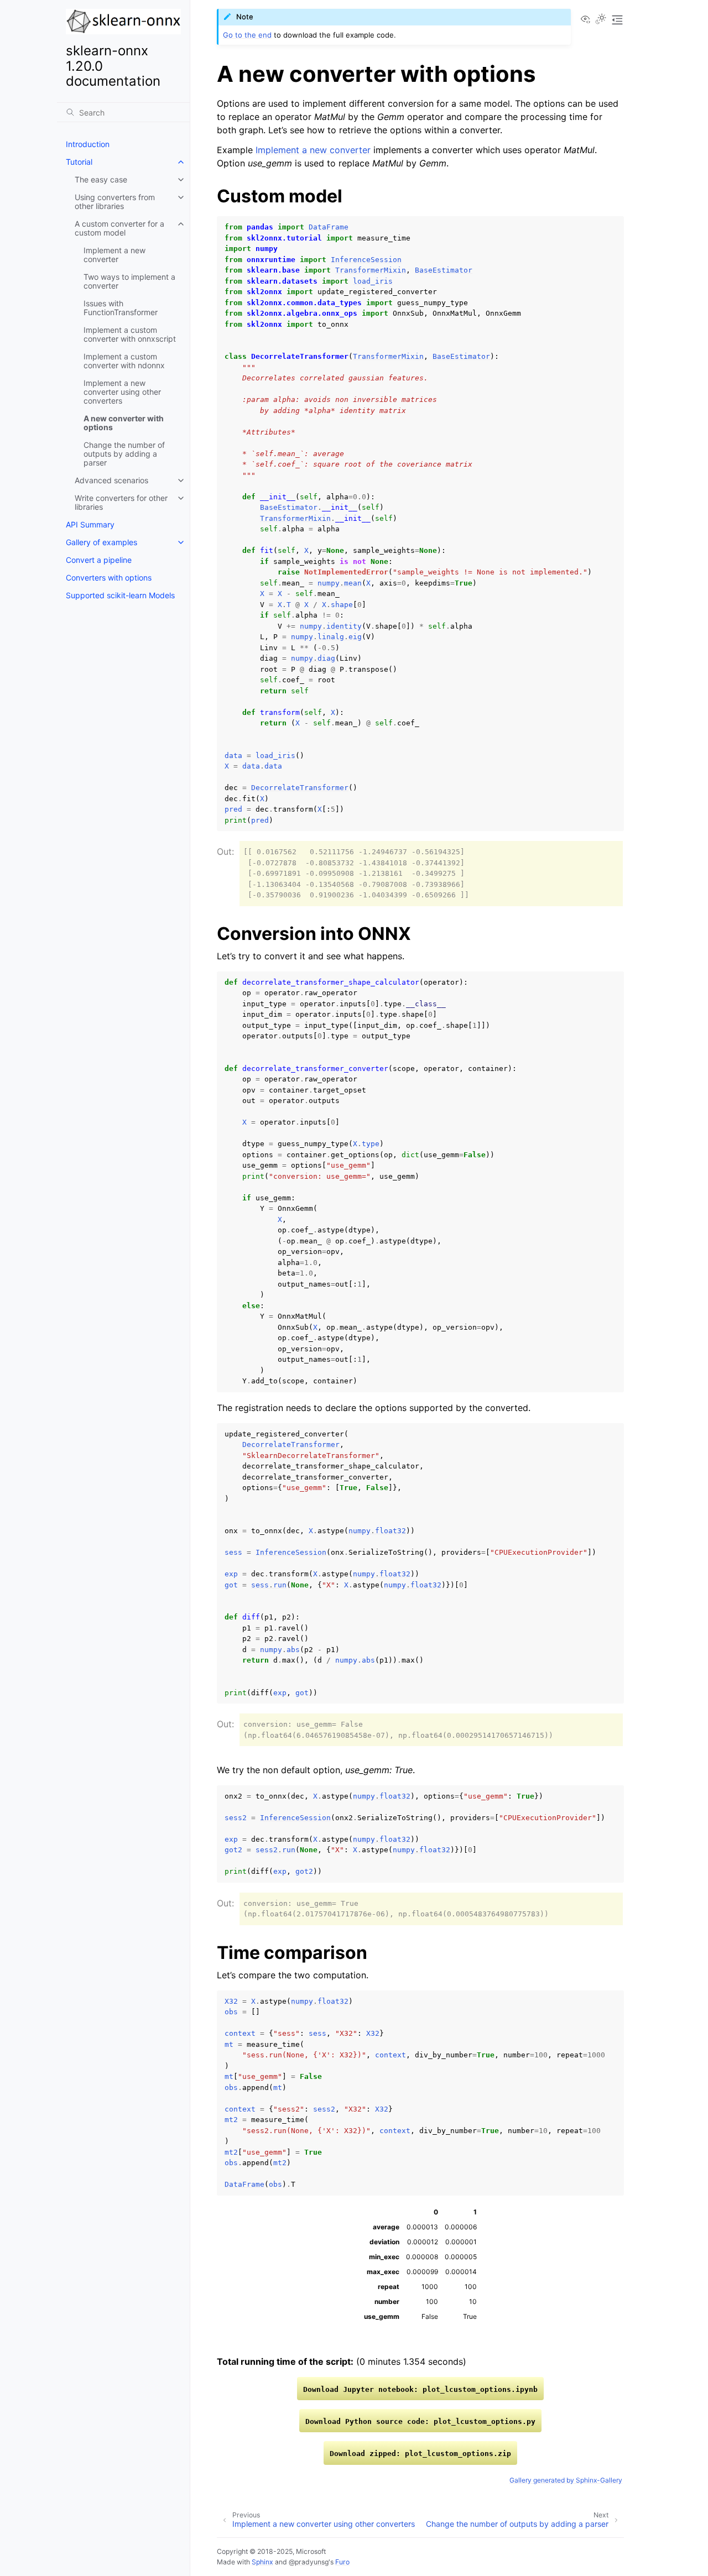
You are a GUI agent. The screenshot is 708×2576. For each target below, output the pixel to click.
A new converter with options (124, 423)
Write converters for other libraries (121, 502)
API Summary (90, 524)
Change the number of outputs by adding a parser (124, 454)
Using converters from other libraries (115, 202)
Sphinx (262, 2562)
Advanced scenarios (111, 480)
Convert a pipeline (99, 560)
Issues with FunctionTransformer (121, 308)
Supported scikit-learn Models (120, 595)
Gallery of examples (101, 542)
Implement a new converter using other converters (122, 392)
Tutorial (79, 162)
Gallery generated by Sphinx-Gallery (566, 2480)
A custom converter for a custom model (119, 228)
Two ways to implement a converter (129, 281)
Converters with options (109, 578)
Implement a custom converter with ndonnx (124, 361)
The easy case (101, 179)
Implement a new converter (114, 255)
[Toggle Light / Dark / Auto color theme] (601, 20)
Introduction (88, 144)
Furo (342, 2562)
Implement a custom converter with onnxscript (130, 334)
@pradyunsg (309, 2562)
